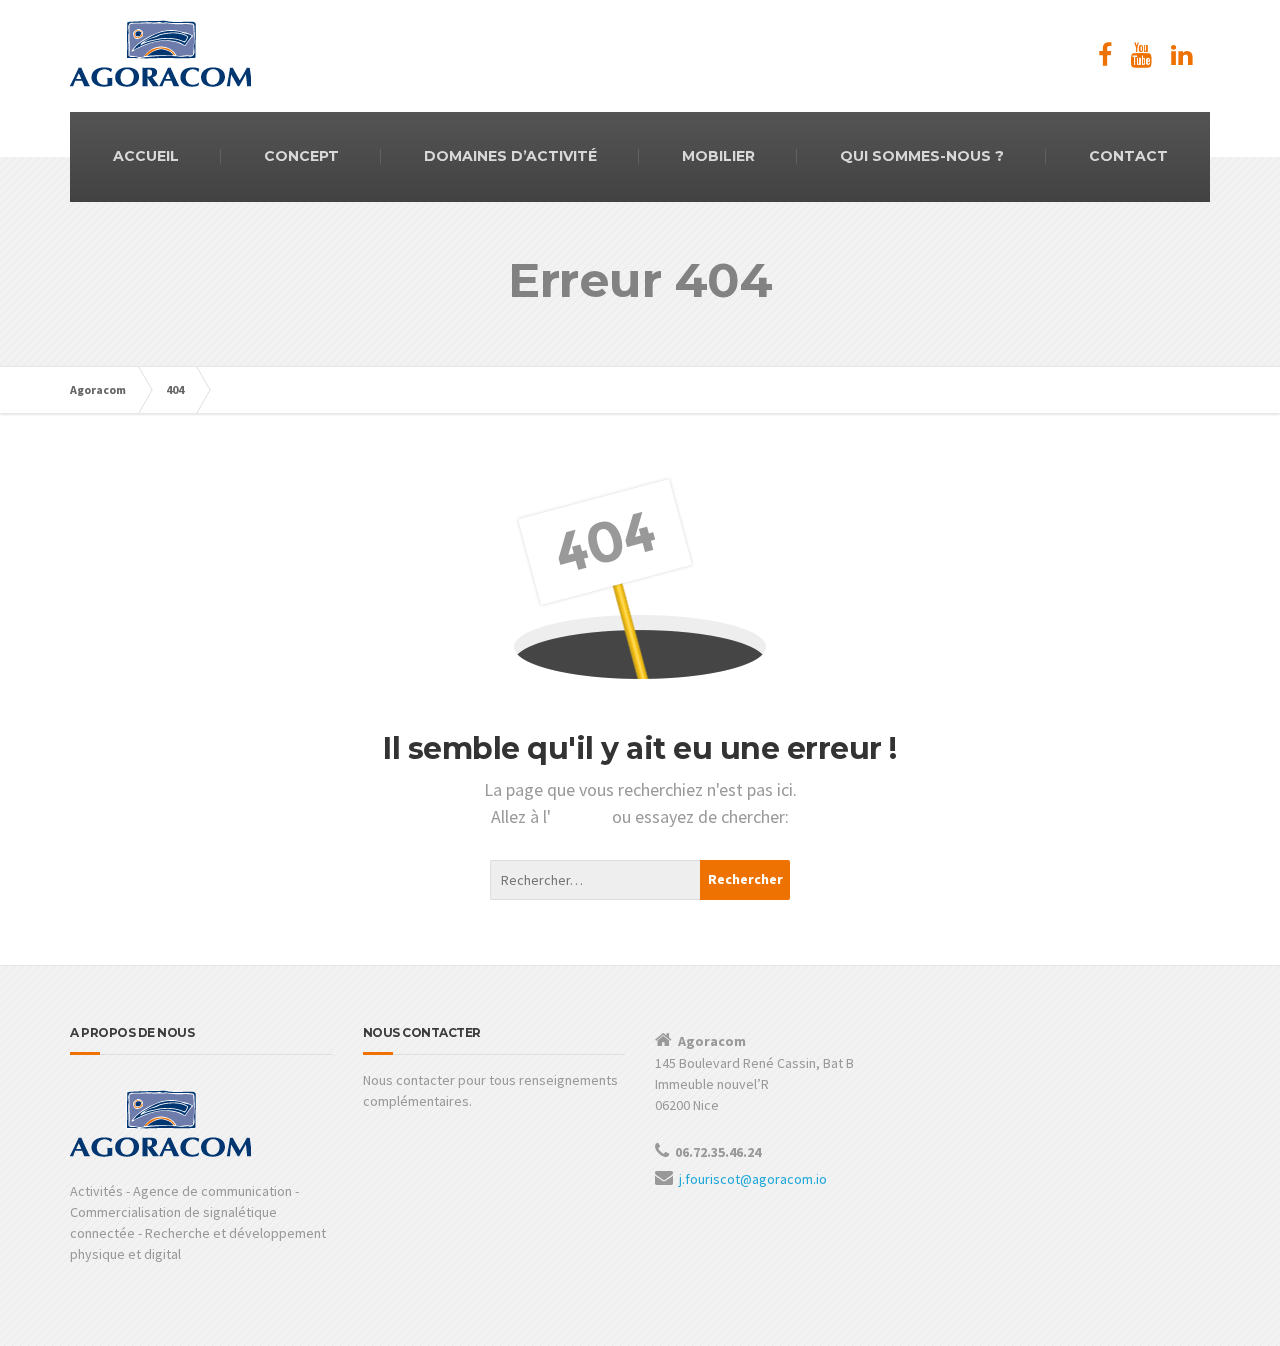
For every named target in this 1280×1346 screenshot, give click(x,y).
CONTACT (1128, 156)
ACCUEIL (146, 156)
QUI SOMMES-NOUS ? (922, 156)
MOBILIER (718, 156)
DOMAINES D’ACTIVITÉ (510, 156)
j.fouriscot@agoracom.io (753, 1179)
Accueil (581, 816)
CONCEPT (301, 156)
